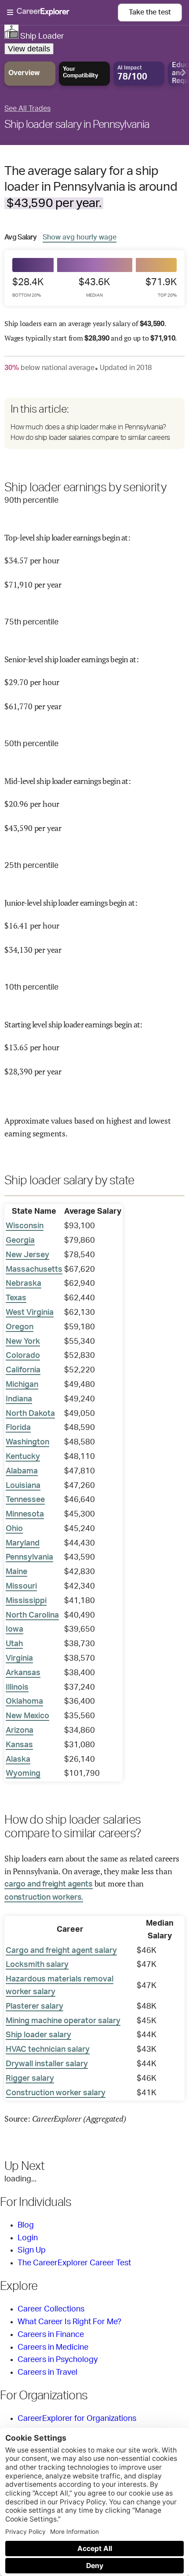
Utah (14, 1644)
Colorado (23, 1356)
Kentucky (23, 1457)
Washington (27, 1442)
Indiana (19, 1399)
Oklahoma (24, 1702)
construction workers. (44, 1898)
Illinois (17, 1687)
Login (28, 2238)
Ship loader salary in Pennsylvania (77, 125)
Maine (16, 1572)
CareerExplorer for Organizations (77, 2419)
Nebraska (24, 1284)
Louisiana (23, 1486)
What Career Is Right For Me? (69, 2322)
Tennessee (25, 1500)
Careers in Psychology (58, 2360)
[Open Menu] (62, 13)
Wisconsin (25, 1226)
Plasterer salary (35, 2006)
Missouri (21, 1586)
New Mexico (27, 1716)
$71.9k (161, 287)
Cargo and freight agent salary (61, 1951)
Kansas (19, 1745)
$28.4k (28, 287)
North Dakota (30, 1414)
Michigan (22, 1385)
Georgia (20, 1241)
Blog (26, 2225)
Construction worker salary (56, 2093)
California (23, 1370)
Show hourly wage (80, 237)
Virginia (19, 1658)
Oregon (20, 1327)
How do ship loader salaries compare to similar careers (90, 438)
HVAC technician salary (48, 2050)
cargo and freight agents (49, 1884)
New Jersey (27, 1255)
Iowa (15, 1629)
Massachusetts (34, 1270)
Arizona (20, 1731)
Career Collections (51, 2309)
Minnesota (25, 1514)
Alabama (22, 1471)
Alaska (18, 1760)
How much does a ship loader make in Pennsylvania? (88, 427)
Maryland (23, 1543)
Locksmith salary (37, 1965)
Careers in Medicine (53, 2347)
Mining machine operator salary (63, 2021)
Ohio (14, 1529)
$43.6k (94, 287)
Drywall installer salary (47, 2064)
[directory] (94, 423)
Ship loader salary (38, 2035)
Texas (16, 1298)
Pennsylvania (29, 1557)
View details (29, 49)
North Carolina (32, 1615)
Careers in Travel (47, 2373)
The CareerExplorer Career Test (74, 2263)
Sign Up (32, 2250)
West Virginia (30, 1313)
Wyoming (23, 1774)
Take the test (150, 12)
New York (23, 1342)
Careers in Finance (51, 2335)
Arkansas (23, 1673)
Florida (18, 1428)
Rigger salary (30, 2079)
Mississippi (26, 1601)
